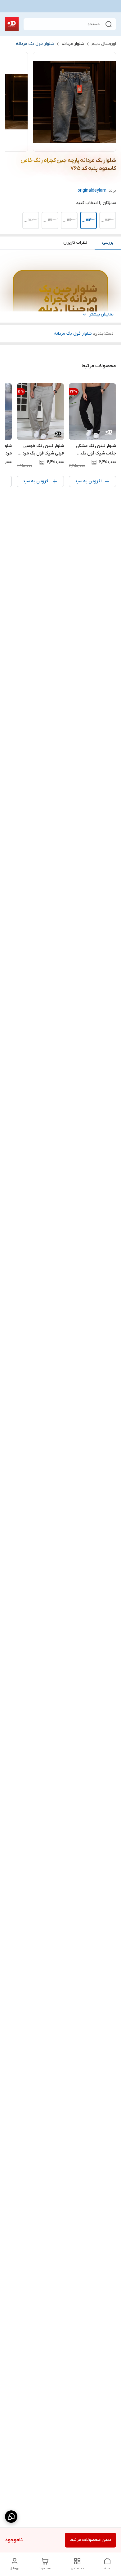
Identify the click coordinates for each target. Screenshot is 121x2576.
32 (31, 220)
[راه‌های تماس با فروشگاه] (11, 2517)
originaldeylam (92, 191)
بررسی (108, 243)
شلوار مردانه (73, 44)
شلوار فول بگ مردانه (35, 44)
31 (50, 220)
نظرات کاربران (75, 243)
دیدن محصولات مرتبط (90, 2540)
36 (69, 220)
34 (89, 220)
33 (108, 220)
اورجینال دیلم (104, 44)
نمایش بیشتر (101, 314)
